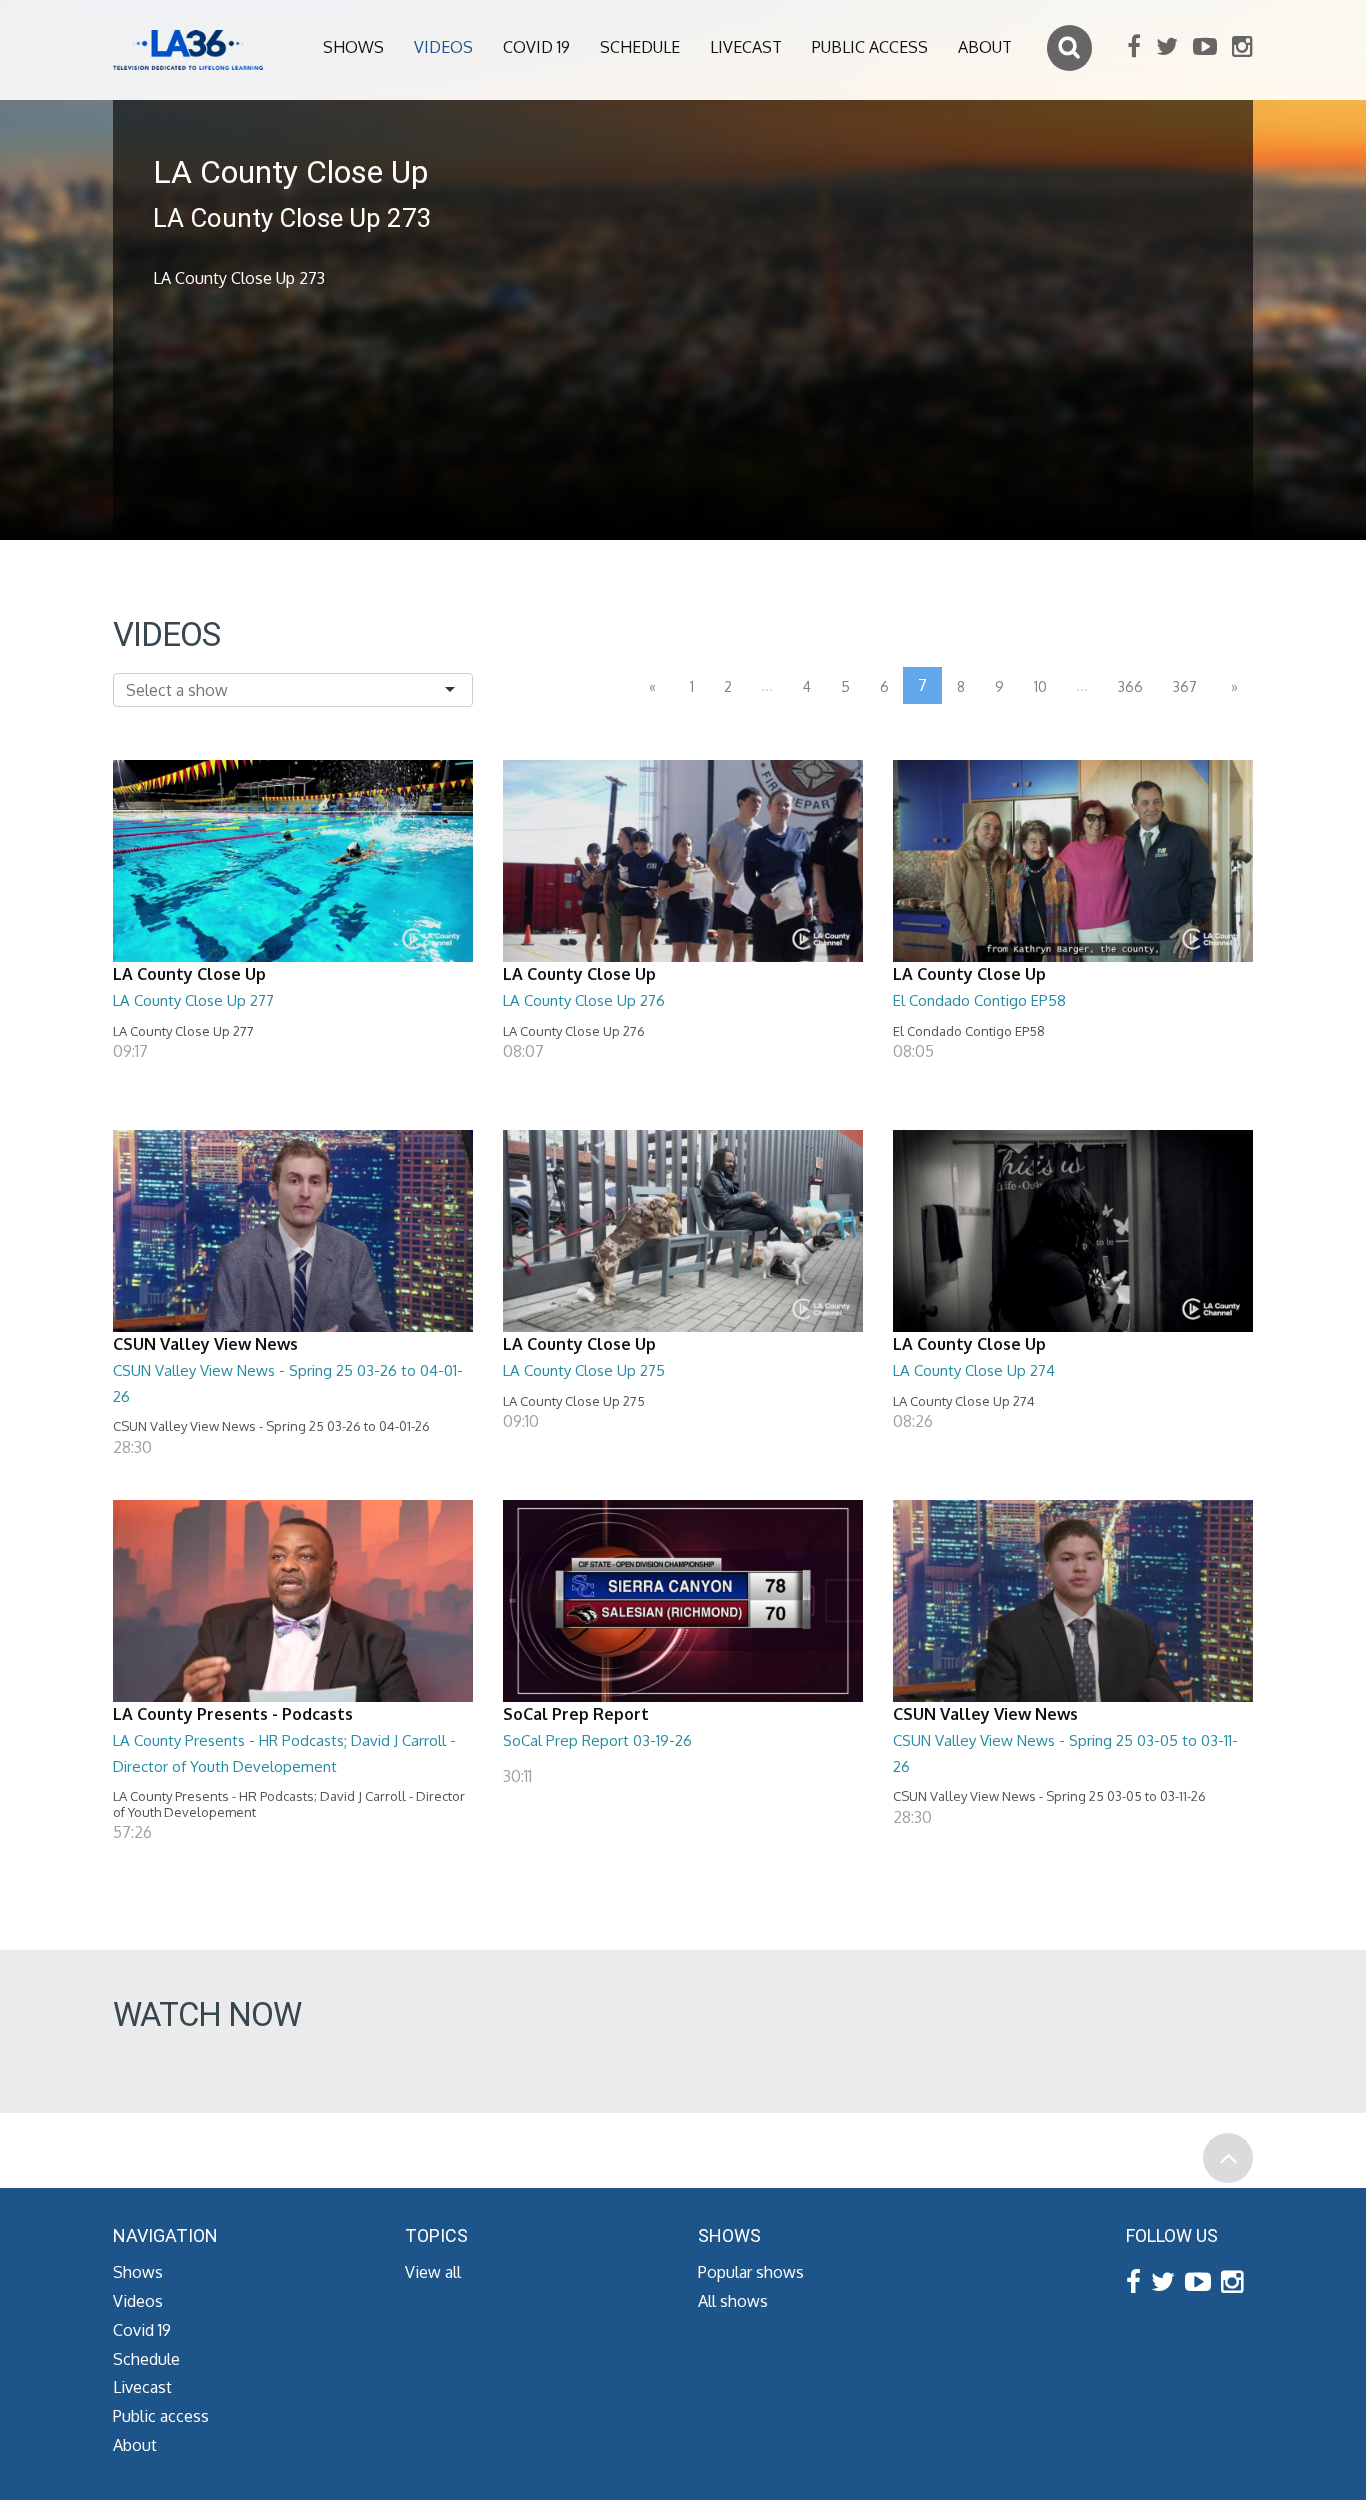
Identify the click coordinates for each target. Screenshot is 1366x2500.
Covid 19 (536, 47)
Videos (443, 47)
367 (1185, 686)
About (985, 47)
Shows (353, 47)
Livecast (746, 47)
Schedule (640, 47)
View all (433, 2272)
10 (1040, 686)
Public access (870, 47)
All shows (733, 2301)
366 (1130, 686)
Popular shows (751, 2272)
